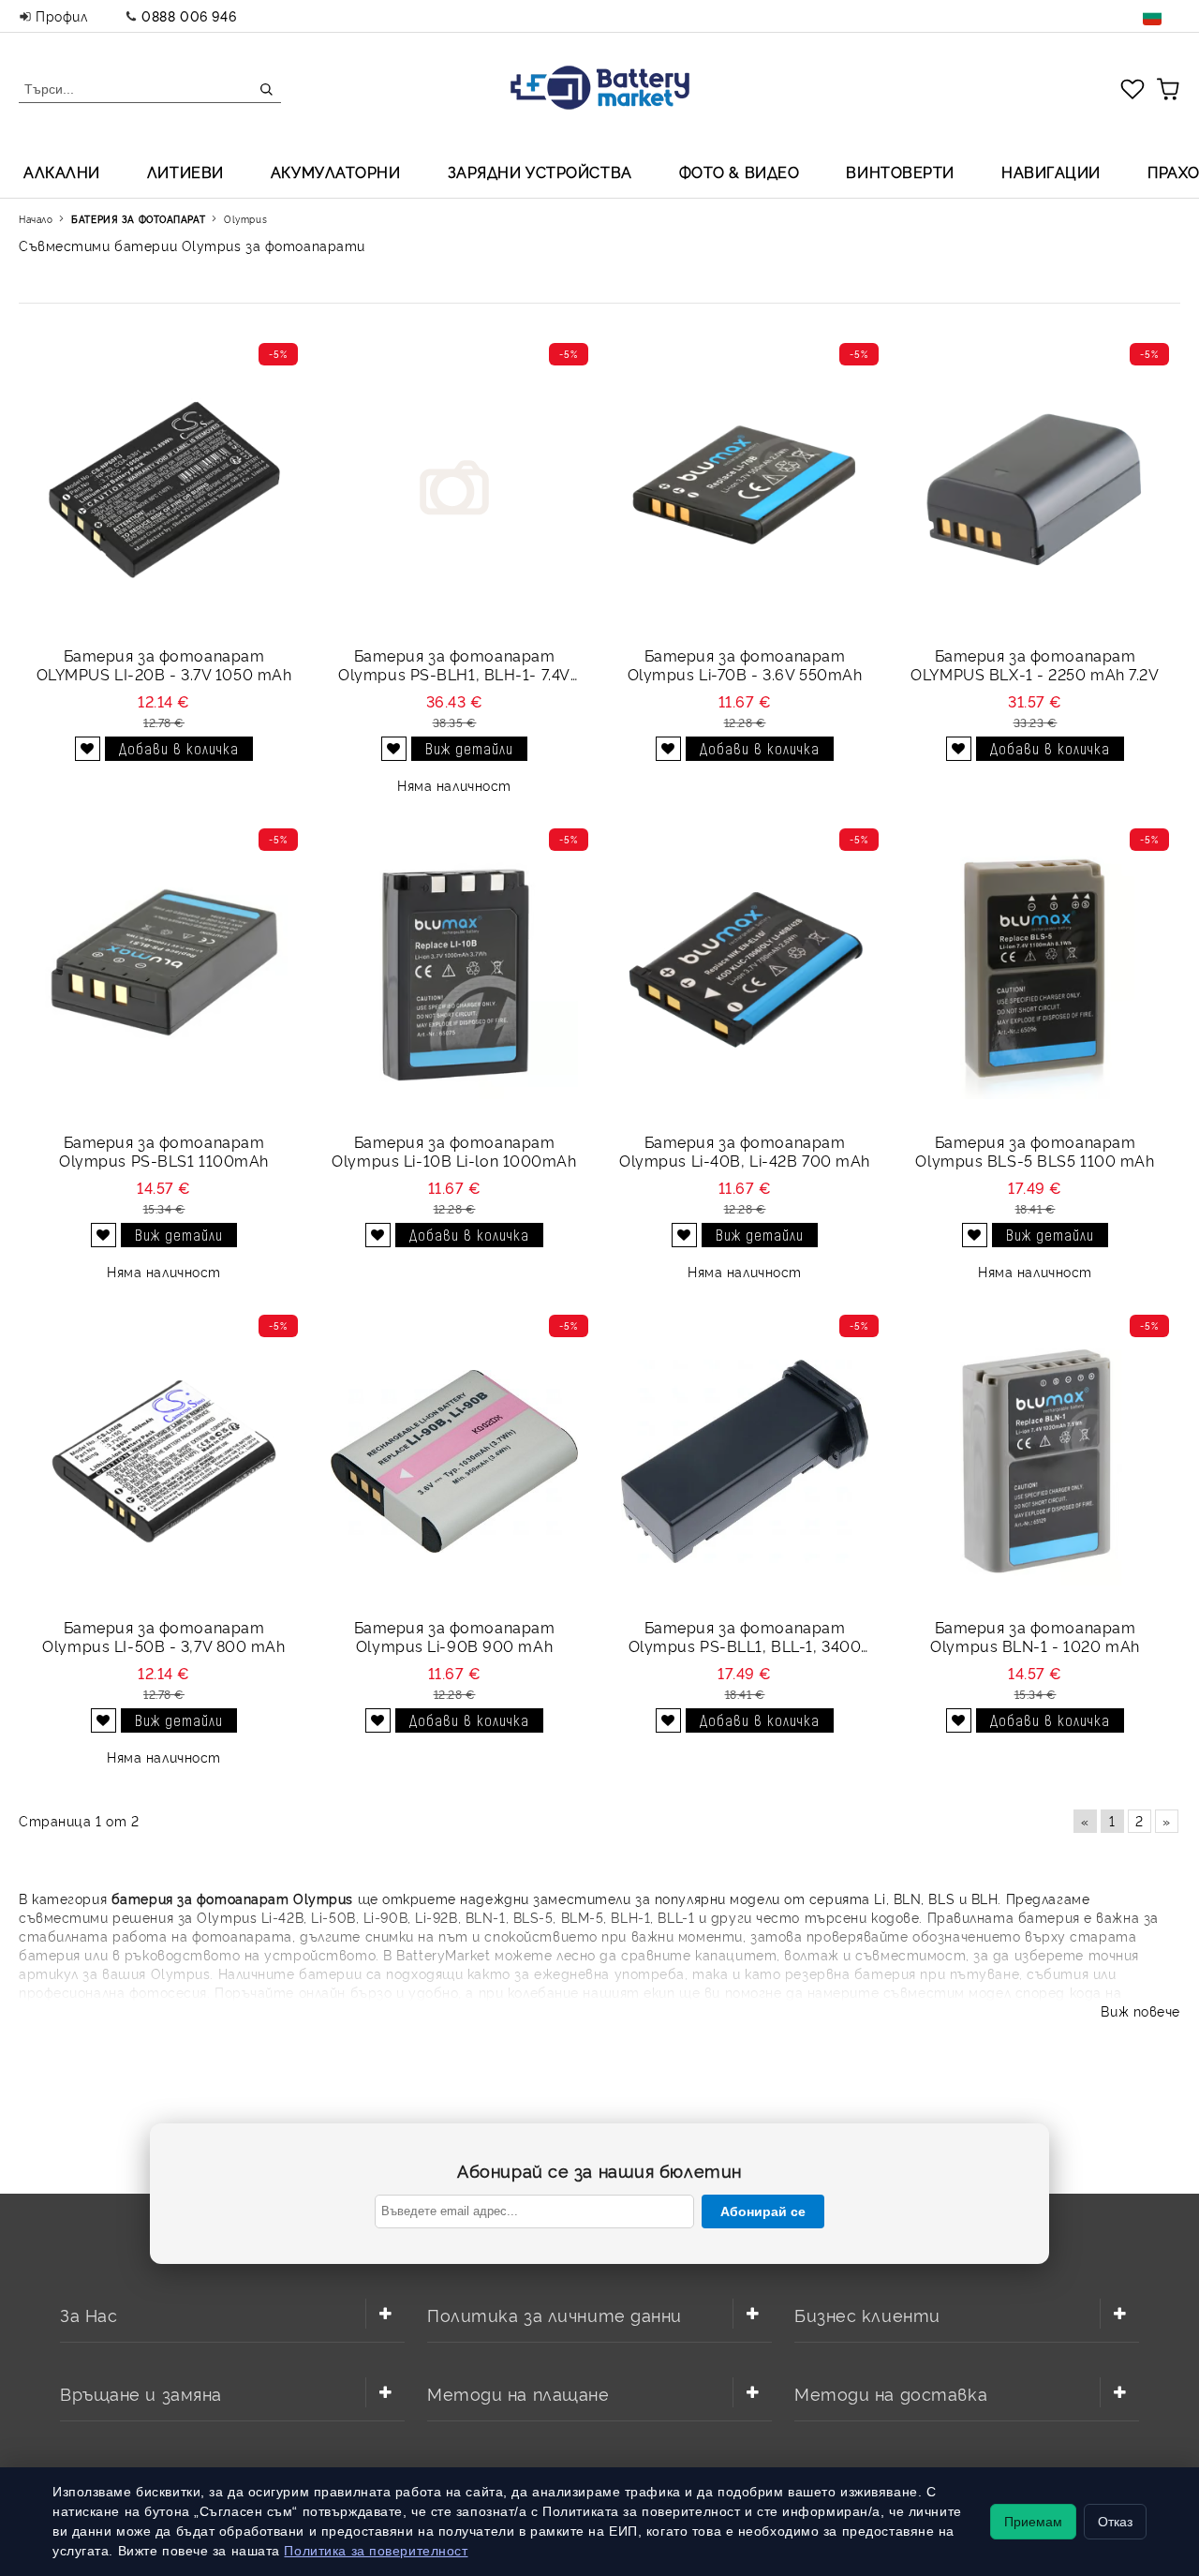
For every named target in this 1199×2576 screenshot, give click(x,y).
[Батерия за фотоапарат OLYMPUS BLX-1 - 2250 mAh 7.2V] (1035, 490)
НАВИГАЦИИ (1051, 171)
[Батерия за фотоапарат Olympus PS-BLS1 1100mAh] (164, 975)
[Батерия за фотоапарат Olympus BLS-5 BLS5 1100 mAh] (1035, 975)
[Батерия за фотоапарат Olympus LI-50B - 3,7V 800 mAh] (164, 1461)
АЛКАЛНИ (62, 171)
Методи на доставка (891, 2393)
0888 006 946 (189, 15)
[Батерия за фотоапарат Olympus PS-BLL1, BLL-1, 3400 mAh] (745, 1461)
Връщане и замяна (141, 2393)
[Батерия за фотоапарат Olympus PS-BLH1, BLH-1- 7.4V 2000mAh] (454, 490)
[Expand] (385, 2314)
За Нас (89, 2314)
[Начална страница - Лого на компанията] (600, 89)
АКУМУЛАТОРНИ (336, 171)
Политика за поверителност (376, 2551)
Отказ (1115, 2522)
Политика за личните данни (555, 2314)
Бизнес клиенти (867, 2314)
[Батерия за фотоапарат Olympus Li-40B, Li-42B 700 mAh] (745, 975)
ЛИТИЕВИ (185, 171)
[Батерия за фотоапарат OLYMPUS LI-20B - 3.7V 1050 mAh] (164, 490)
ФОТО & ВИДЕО (740, 171)
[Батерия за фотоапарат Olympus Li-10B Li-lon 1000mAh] (454, 975)
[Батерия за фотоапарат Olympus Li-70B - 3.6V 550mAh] (745, 490)
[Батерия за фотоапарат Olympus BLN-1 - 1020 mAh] (1035, 1461)
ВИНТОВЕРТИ (900, 171)
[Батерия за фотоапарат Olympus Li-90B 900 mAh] (454, 1461)
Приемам (1033, 2522)
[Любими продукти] (1132, 88)
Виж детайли (469, 748)
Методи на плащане (518, 2393)
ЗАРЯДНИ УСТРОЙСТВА (540, 171)
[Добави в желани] (88, 749)
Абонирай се (763, 2211)
